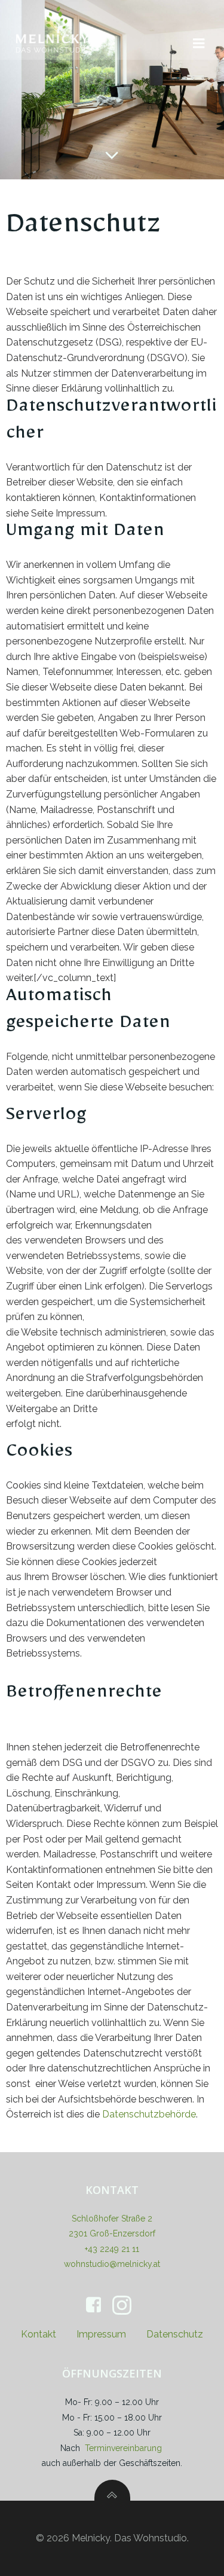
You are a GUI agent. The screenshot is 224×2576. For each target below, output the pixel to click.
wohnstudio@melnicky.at (112, 2264)
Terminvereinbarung (123, 2448)
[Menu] (199, 44)
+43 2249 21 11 (112, 2249)
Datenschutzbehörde (149, 2114)
